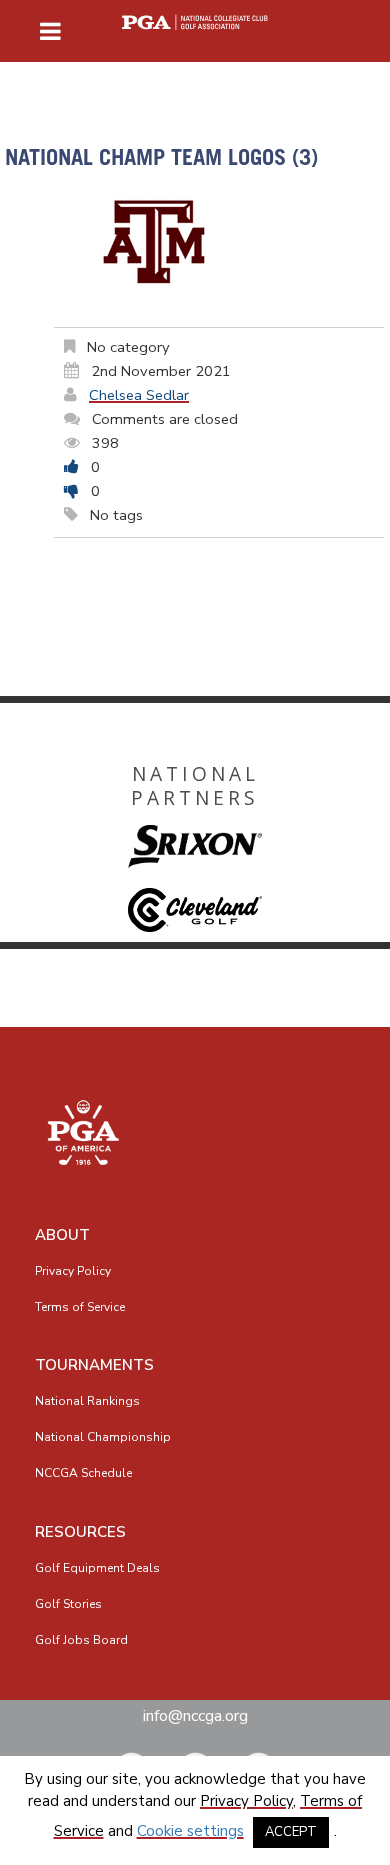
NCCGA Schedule (83, 1473)
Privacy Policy (73, 1271)
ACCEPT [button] (291, 1832)
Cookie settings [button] (190, 1831)
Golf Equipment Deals (97, 1568)
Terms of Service (80, 1307)
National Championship (103, 1437)
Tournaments (94, 1365)
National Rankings (87, 1401)
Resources (80, 1532)
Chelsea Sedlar (139, 395)
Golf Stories (68, 1604)
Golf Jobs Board (81, 1640)
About (62, 1235)
